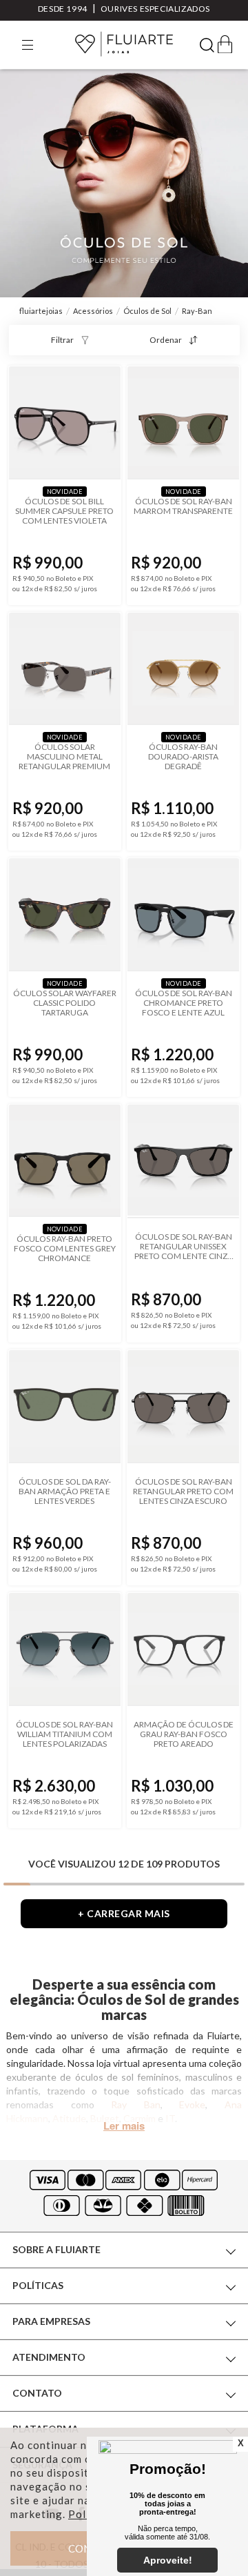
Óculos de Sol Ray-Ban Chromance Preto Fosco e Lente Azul (184, 1003)
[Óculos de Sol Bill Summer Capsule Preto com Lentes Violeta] (65, 423)
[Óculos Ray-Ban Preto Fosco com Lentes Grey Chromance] (65, 1161)
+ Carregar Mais (124, 1913)
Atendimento (49, 2357)
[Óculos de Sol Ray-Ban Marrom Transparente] (183, 423)
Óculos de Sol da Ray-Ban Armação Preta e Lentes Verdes (65, 1492)
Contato (37, 2393)
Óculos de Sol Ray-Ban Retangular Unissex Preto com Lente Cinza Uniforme (184, 1247)
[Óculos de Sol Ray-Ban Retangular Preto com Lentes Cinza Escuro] (183, 1407)
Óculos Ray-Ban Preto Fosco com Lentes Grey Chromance (65, 1249)
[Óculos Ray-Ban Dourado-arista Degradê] (183, 669)
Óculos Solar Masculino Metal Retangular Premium (64, 757)
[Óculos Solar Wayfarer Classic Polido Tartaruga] (65, 915)
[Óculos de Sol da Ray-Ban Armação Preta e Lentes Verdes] (65, 1407)
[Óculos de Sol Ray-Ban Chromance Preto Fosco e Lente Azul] (183, 915)
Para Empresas (51, 2321)
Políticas (38, 2285)
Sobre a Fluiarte (56, 2249)
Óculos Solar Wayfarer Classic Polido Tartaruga (65, 1003)
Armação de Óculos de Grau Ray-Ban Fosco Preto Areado (184, 1734)
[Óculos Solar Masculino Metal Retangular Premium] (65, 669)
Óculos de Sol (147, 311)
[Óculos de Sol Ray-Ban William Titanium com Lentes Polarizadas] (65, 1649)
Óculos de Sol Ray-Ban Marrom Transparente (183, 506)
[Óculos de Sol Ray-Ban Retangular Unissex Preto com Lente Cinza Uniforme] (183, 1161)
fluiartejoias (41, 311)
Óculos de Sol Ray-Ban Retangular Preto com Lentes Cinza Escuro (183, 1492)
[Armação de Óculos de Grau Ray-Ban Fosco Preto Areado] (183, 1649)
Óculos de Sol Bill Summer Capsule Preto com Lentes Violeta (64, 511)
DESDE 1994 (63, 9)
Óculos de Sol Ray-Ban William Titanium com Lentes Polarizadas (64, 1734)
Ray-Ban (197, 311)
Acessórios (93, 311)
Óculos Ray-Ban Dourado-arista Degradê (183, 757)
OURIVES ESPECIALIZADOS (155, 9)
